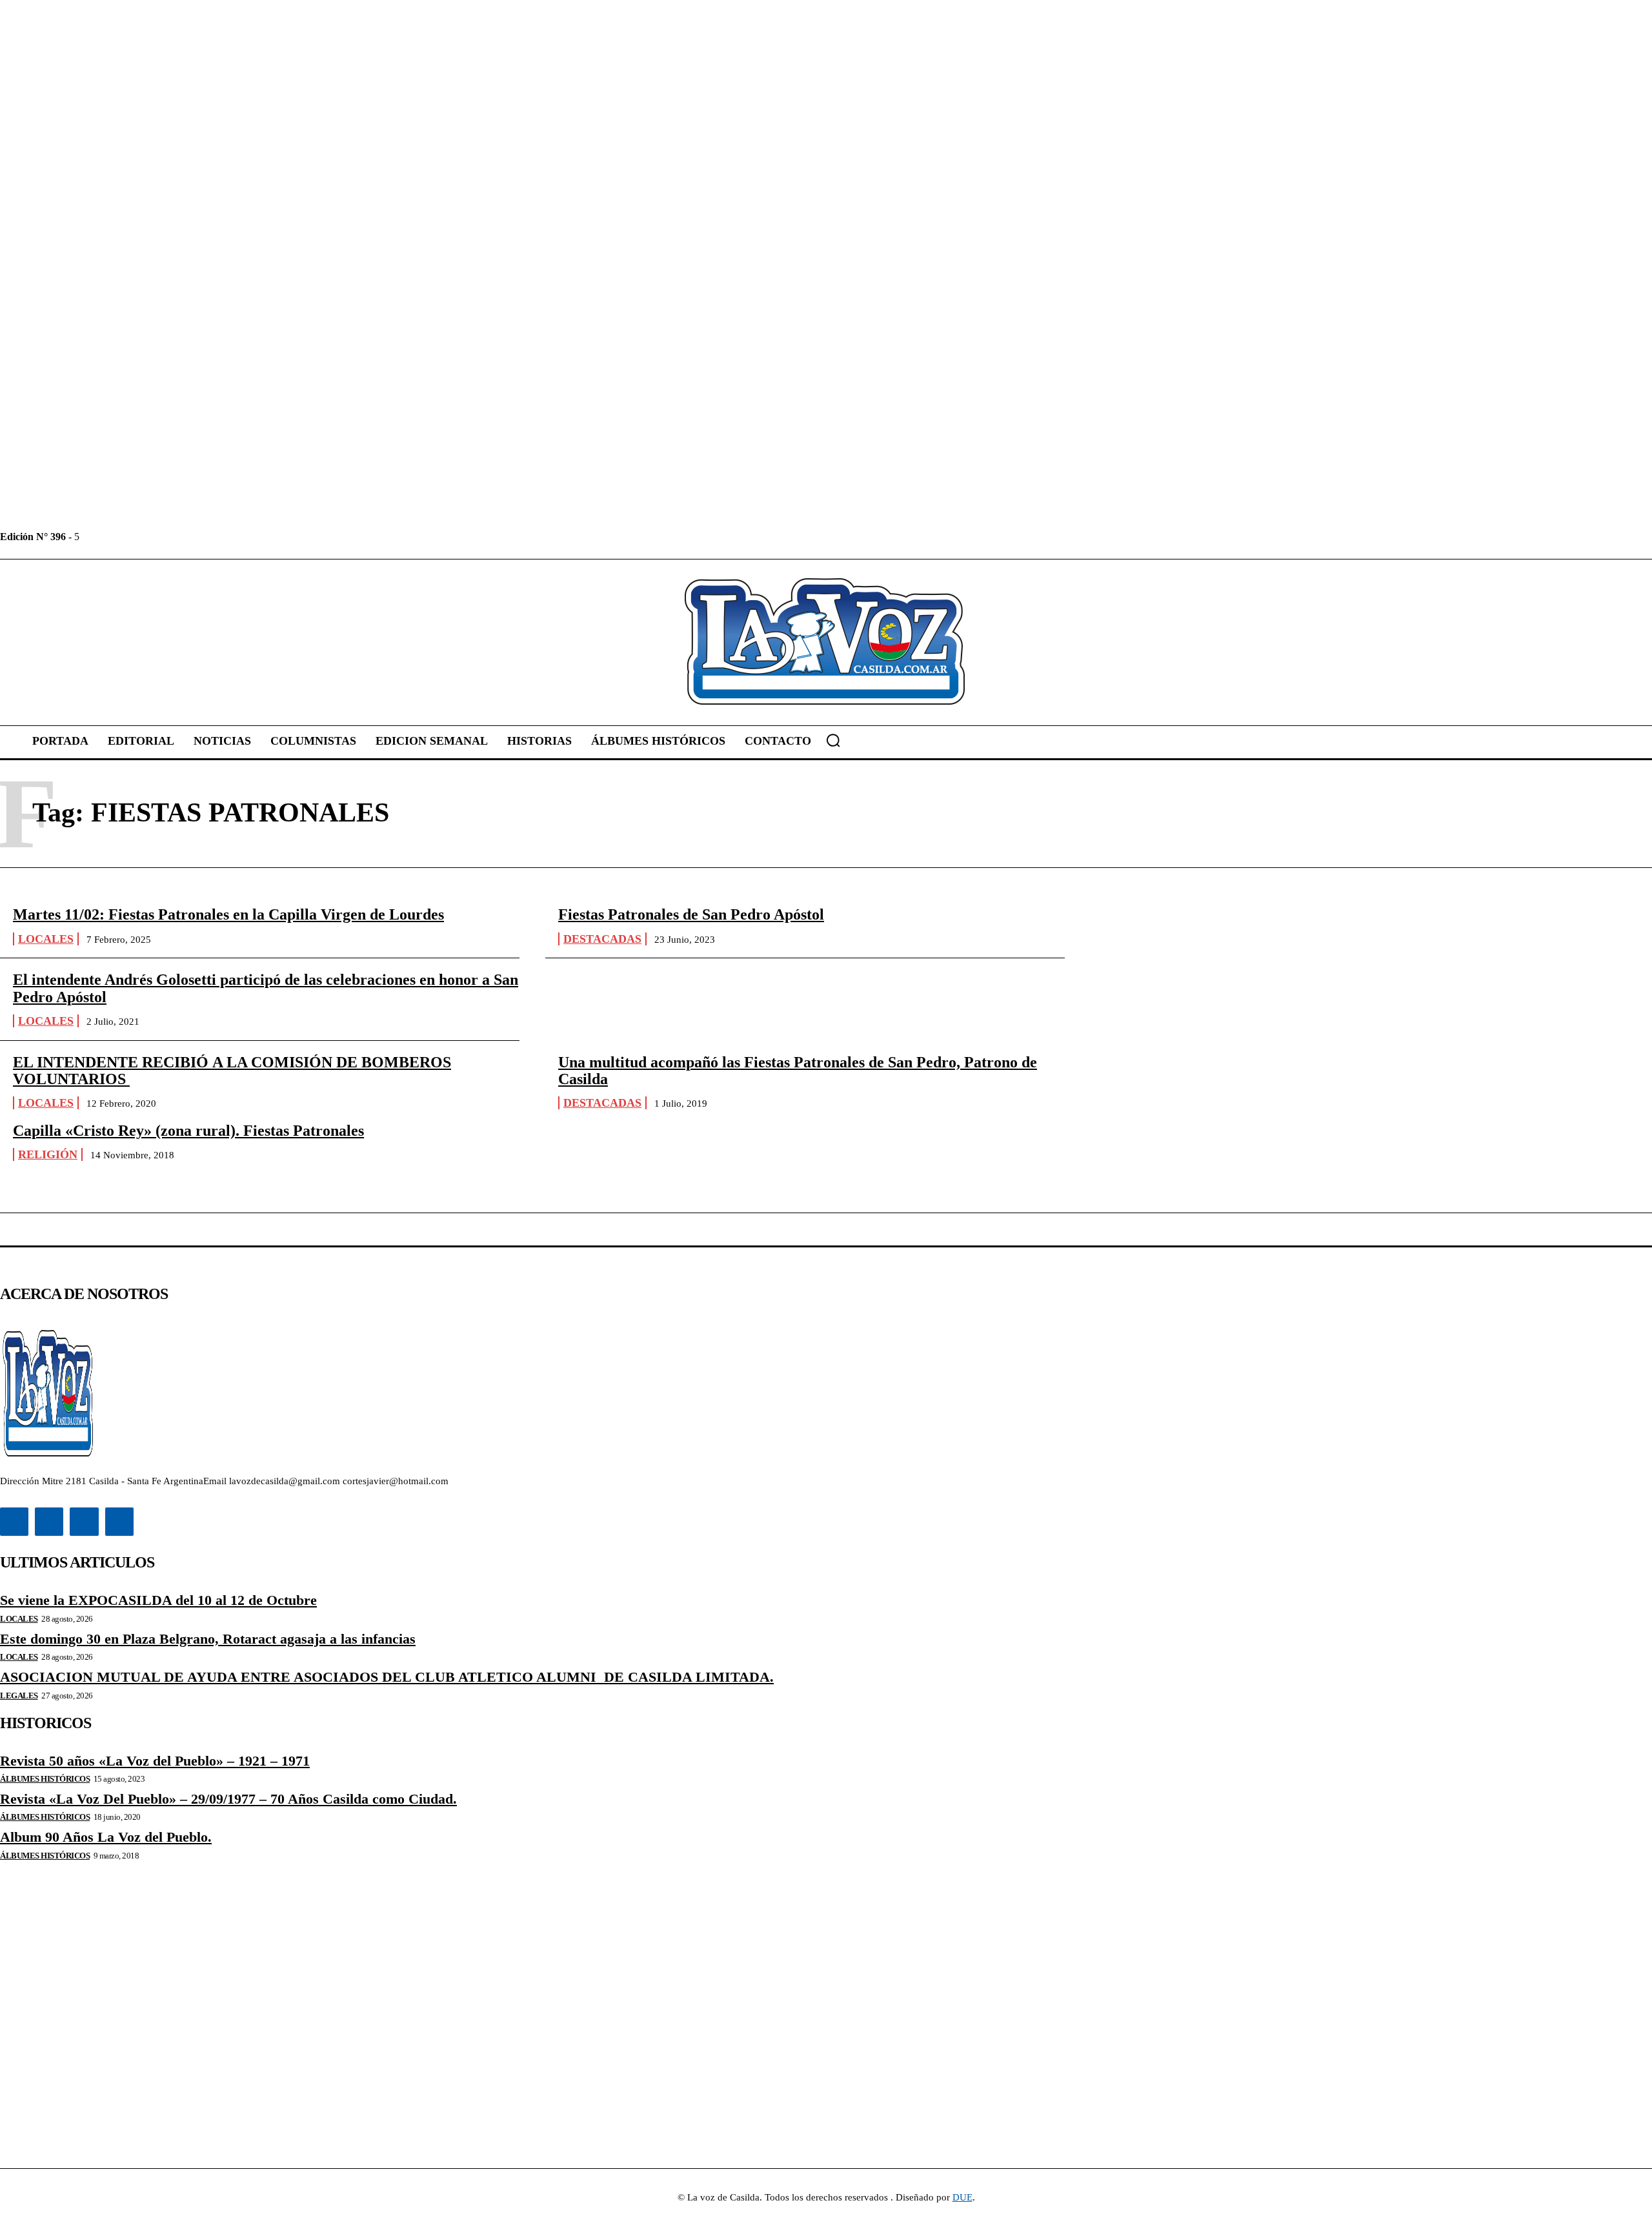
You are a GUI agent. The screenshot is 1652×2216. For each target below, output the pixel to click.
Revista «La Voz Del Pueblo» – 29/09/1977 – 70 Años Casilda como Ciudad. (228, 1799)
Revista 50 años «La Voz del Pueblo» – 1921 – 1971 (155, 1761)
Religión (48, 1154)
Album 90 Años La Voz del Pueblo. (106, 1837)
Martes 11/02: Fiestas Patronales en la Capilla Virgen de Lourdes (228, 914)
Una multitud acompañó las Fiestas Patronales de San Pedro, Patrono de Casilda (798, 1071)
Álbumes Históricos (45, 1779)
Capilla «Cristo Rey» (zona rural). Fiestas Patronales (188, 1131)
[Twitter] (149, 537)
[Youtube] (178, 537)
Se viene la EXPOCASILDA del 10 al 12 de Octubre (158, 1600)
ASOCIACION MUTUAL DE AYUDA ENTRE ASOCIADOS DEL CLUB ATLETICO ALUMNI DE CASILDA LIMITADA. (387, 1677)
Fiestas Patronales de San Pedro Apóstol (691, 914)
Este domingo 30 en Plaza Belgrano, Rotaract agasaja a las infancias (208, 1639)
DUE (962, 2197)
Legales (19, 1696)
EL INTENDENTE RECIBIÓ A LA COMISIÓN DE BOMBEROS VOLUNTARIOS (232, 1071)
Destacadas (602, 939)
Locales (46, 939)
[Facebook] (91, 537)
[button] (833, 740)
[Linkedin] (120, 537)
